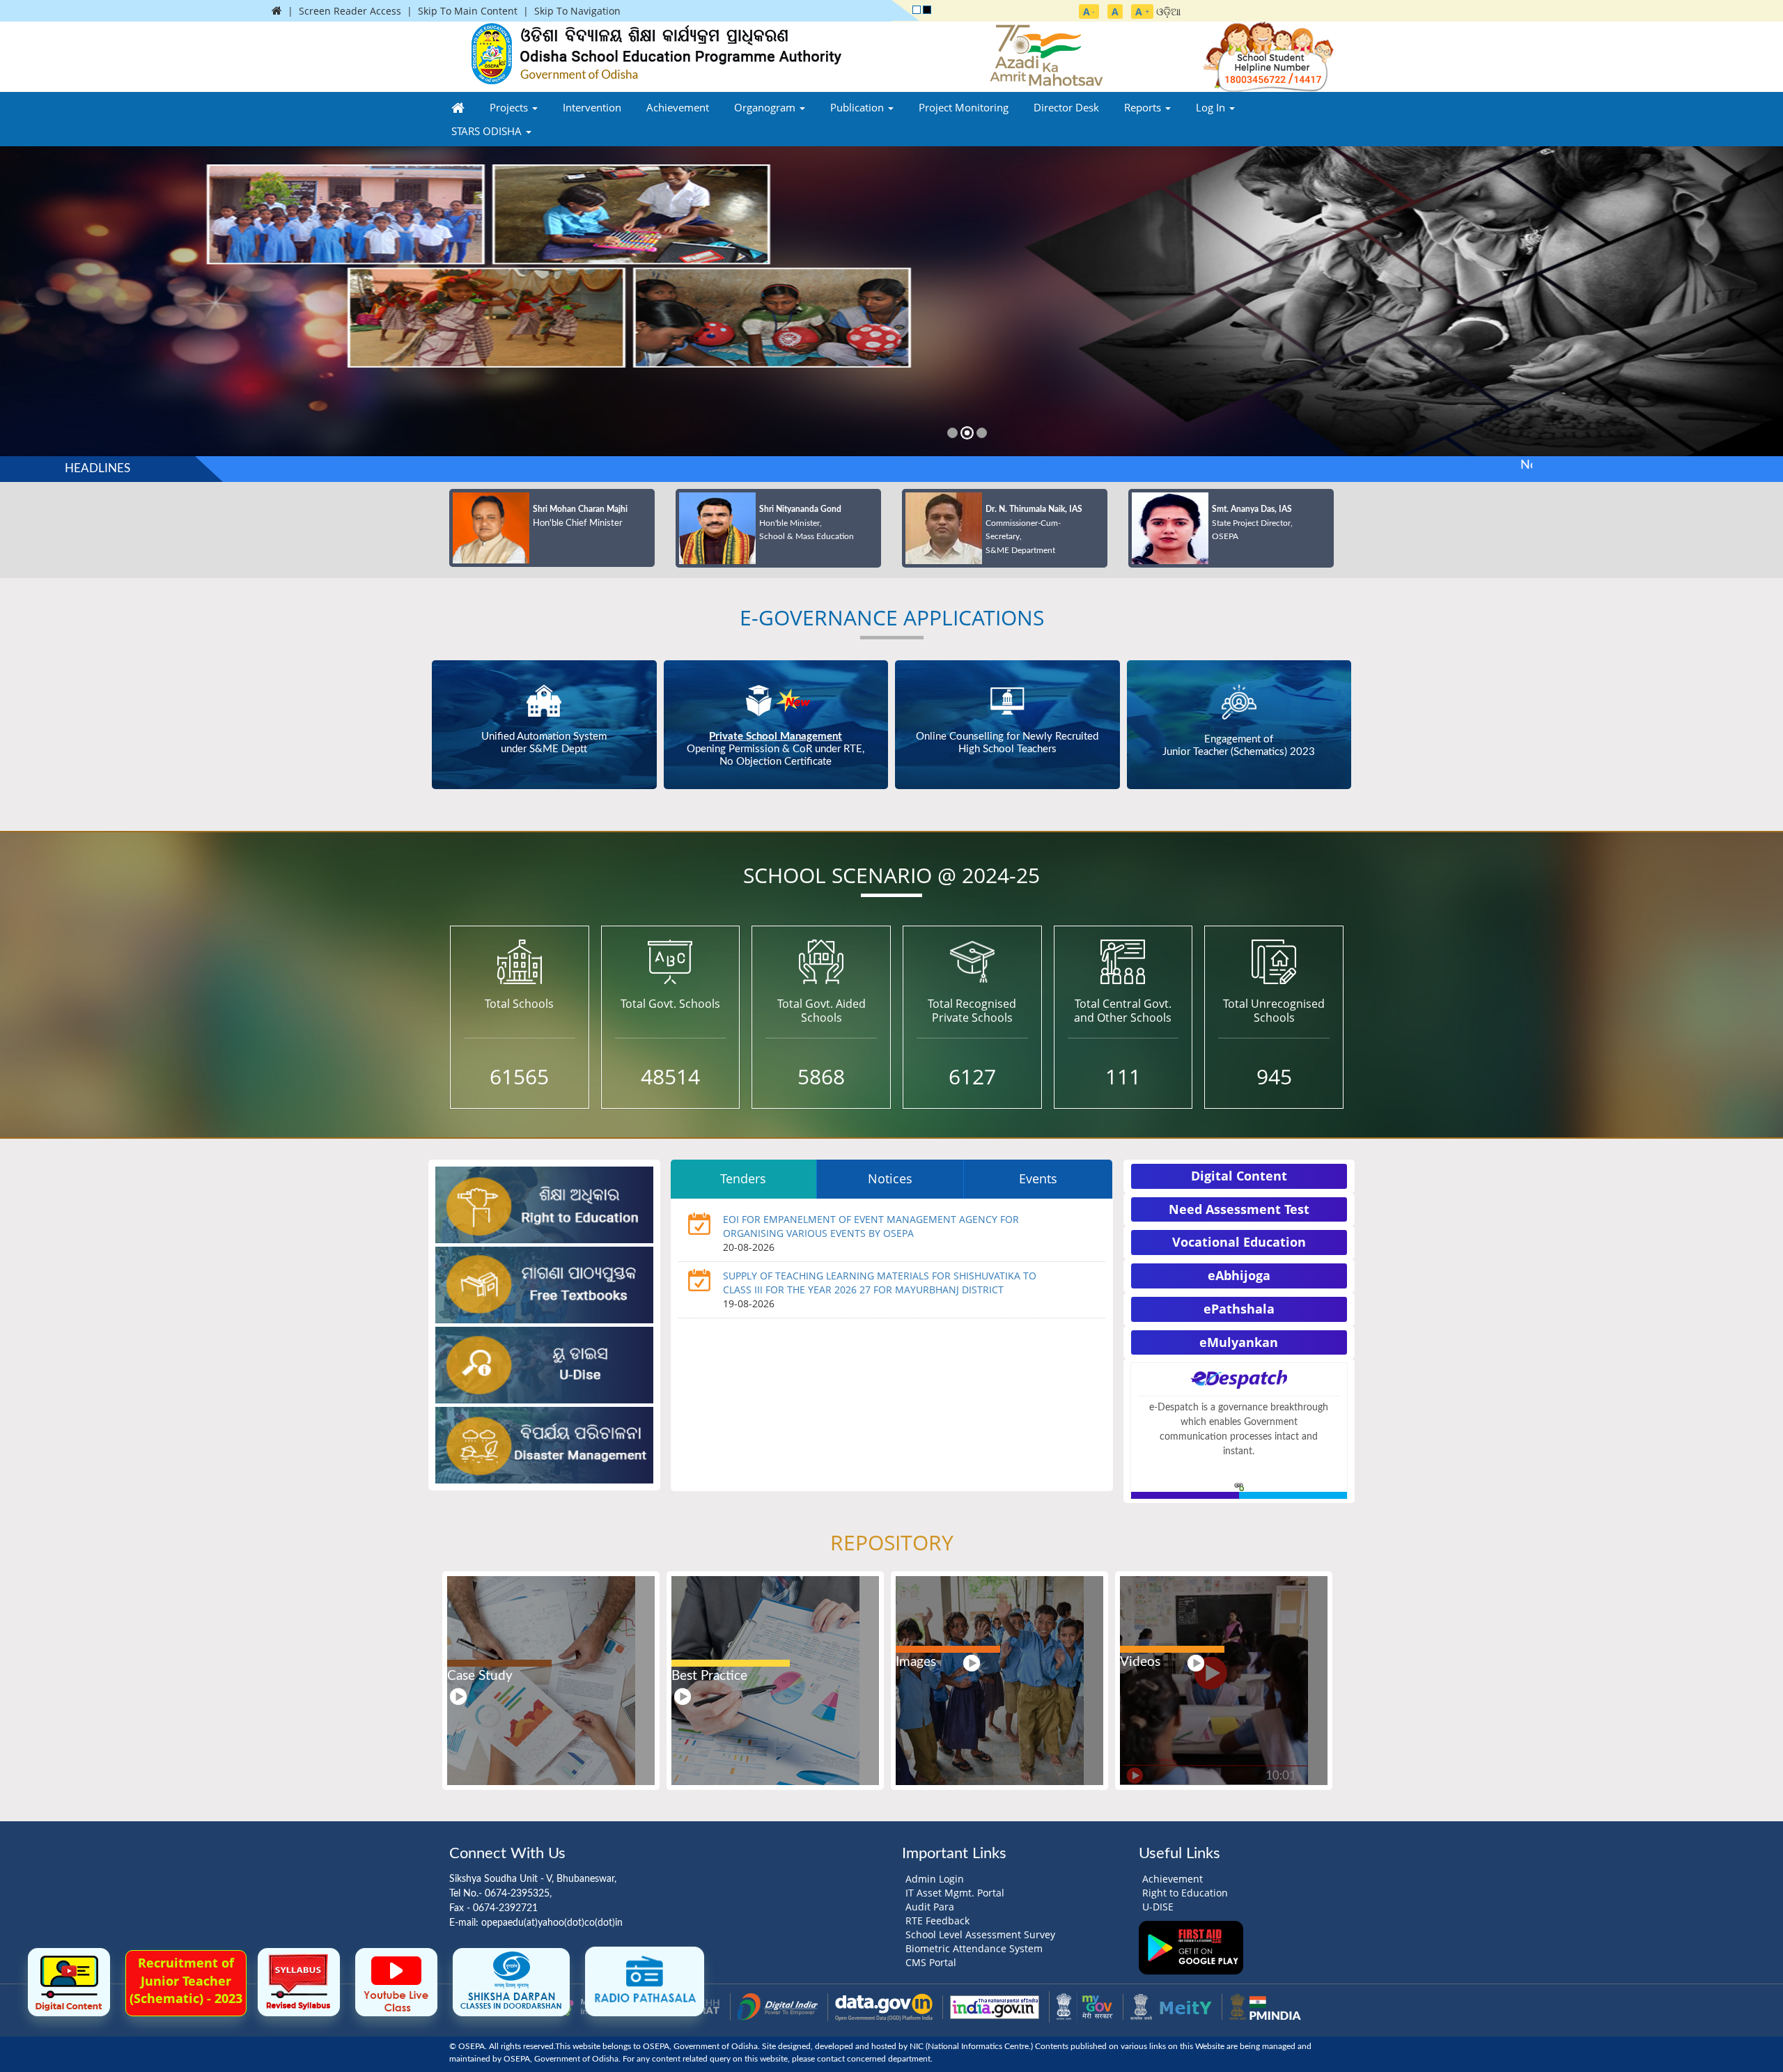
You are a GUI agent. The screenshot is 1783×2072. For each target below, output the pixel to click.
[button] (34, 307)
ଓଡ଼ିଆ (1169, 11)
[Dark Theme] (927, 10)
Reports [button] (1144, 107)
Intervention (592, 107)
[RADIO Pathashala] (645, 1980)
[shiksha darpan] (511, 1981)
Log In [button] (1212, 107)
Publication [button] (858, 107)
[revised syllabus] (299, 1981)
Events (1038, 1178)
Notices (890, 1178)
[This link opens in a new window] (1239, 1485)
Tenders (743, 1178)
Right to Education (1185, 1893)
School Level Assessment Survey (980, 1934)
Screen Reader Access (350, 11)
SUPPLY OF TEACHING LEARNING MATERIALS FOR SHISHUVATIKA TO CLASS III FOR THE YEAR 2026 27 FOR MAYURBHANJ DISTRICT (880, 1283)
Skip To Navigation (577, 11)
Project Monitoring (964, 107)
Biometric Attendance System (974, 1948)
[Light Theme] (917, 10)
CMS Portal (931, 1962)
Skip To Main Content (468, 11)
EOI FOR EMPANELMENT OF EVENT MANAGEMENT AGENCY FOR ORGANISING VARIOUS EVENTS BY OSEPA (871, 1226)
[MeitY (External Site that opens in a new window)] (1171, 2006)
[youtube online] (396, 1981)
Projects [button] (510, 107)
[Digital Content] (69, 1981)
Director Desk (1066, 107)
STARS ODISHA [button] (488, 131)
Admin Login (935, 1879)
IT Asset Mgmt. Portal (955, 1893)
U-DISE (1158, 1907)
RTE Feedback (937, 1921)
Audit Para (930, 1907)
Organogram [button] (766, 107)
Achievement (678, 107)
